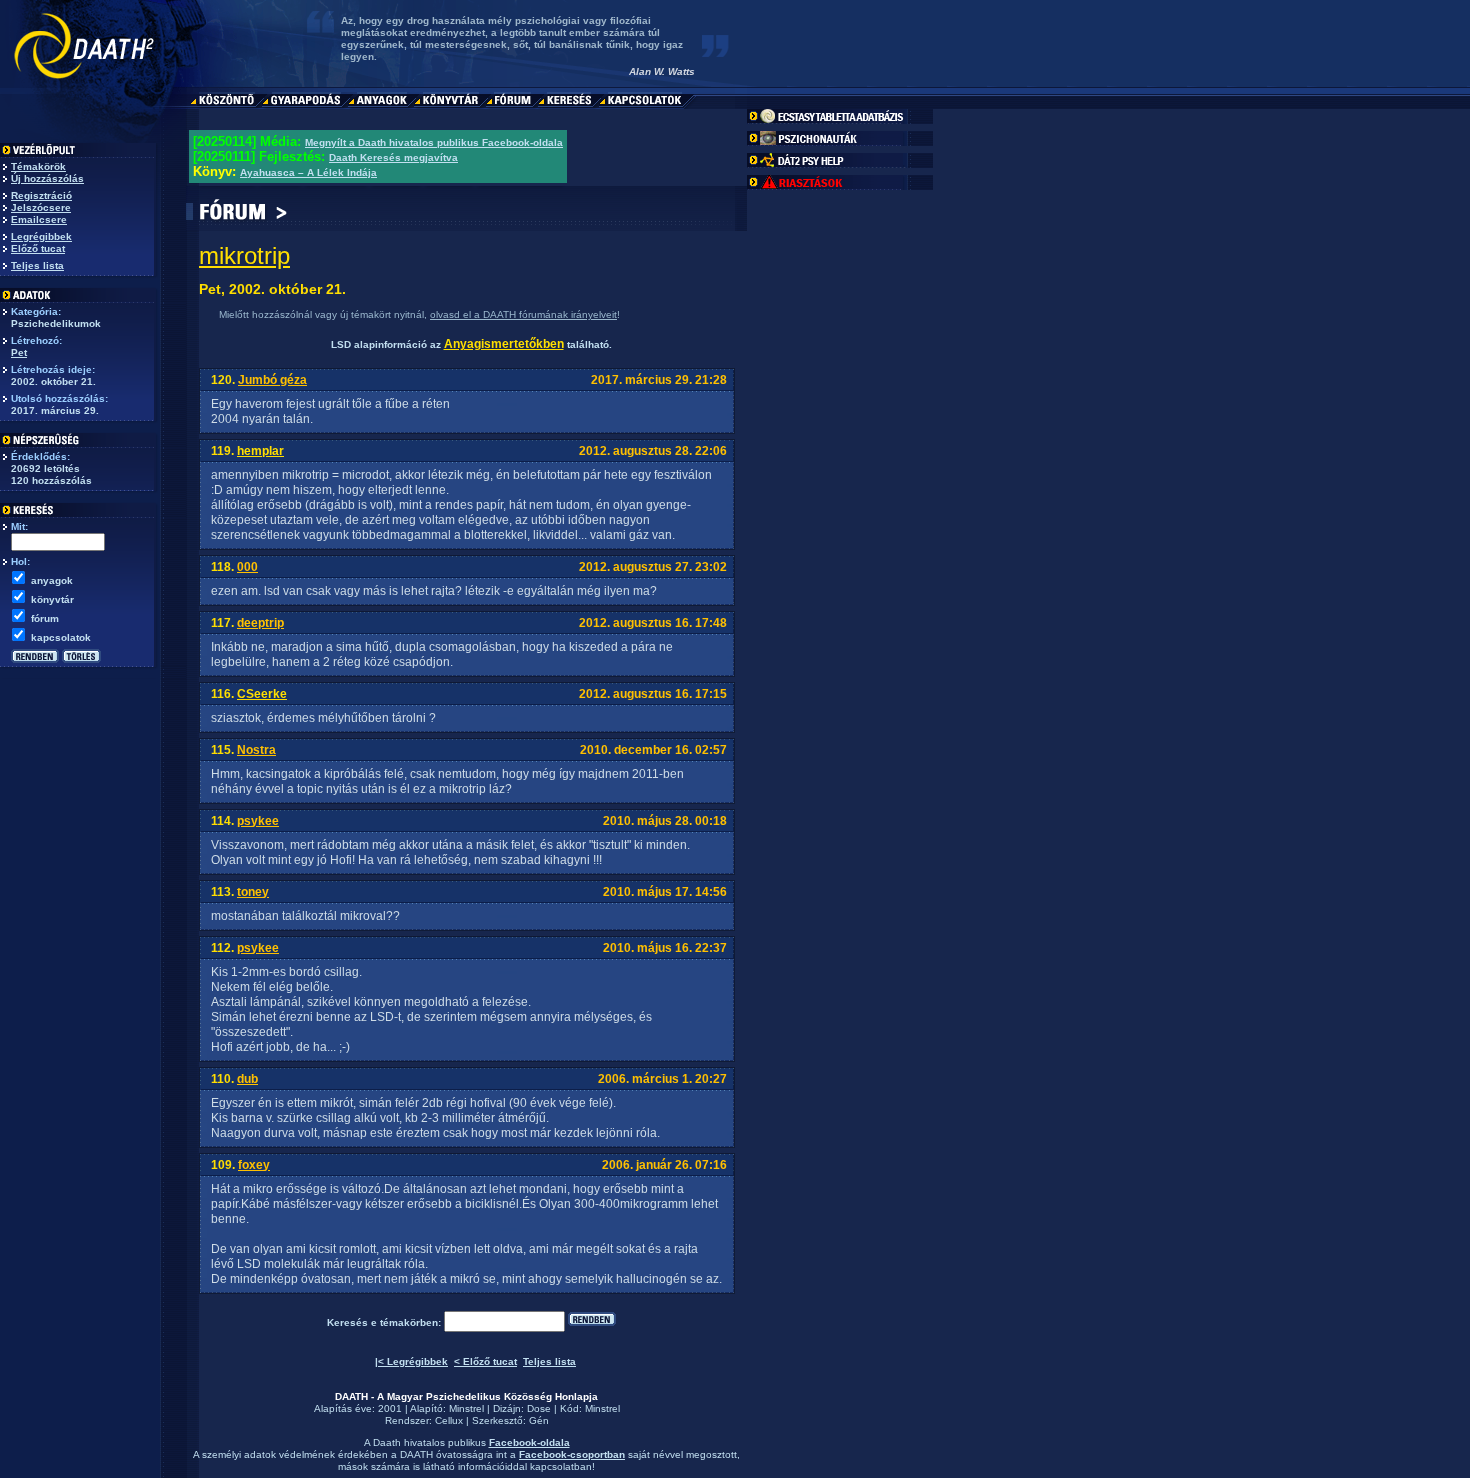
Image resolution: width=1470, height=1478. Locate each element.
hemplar (260, 451)
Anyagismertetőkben (504, 344)
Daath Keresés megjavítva (393, 157)
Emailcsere (39, 219)
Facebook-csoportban (572, 1454)
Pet (19, 352)
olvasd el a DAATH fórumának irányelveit (523, 314)
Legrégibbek (41, 236)
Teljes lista (37, 265)
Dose (539, 1408)
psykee (258, 821)
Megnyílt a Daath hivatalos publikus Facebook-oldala (434, 142)
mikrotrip (244, 255)
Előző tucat (38, 248)
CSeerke (262, 694)
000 (247, 567)
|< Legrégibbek (411, 1361)
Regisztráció (41, 195)
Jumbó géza (272, 380)
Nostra (256, 750)
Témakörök (38, 166)
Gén (539, 1420)
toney (253, 892)
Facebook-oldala (529, 1442)
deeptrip (260, 623)
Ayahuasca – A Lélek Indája (308, 172)
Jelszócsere (41, 207)
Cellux (449, 1420)
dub (247, 1079)
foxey (254, 1165)
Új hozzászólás (47, 178)
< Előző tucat (485, 1361)
